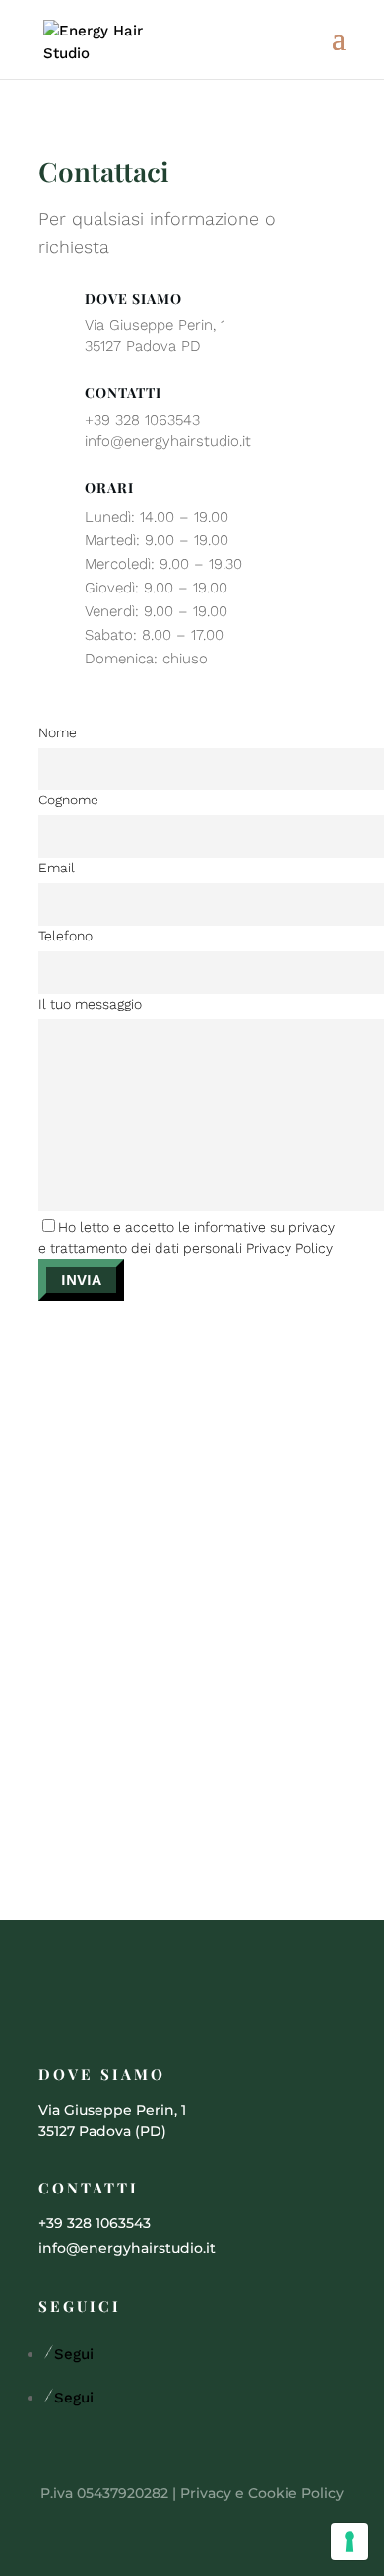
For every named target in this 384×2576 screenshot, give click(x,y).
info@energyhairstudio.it (168, 441)
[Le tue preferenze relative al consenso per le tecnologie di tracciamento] (350, 2541)
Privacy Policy (289, 1248)
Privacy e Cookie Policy (262, 2493)
